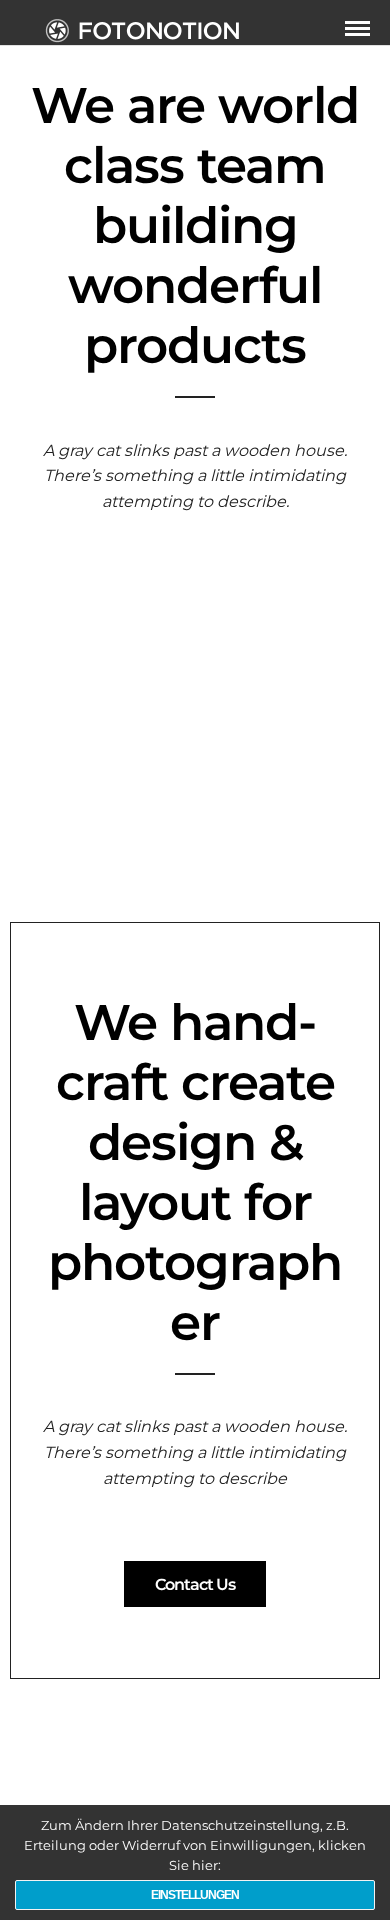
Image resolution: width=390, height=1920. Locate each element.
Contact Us (195, 1584)
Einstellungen (195, 1895)
